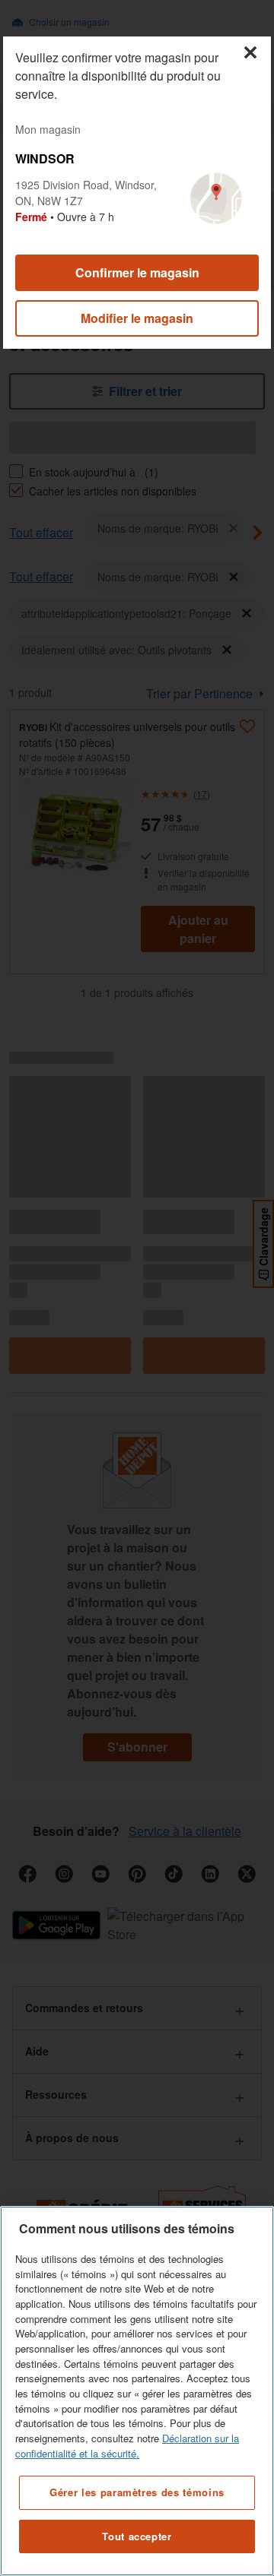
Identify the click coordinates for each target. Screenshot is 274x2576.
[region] (137, 2391)
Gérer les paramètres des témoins (137, 2492)
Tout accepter (137, 2536)
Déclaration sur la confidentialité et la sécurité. (127, 2446)
